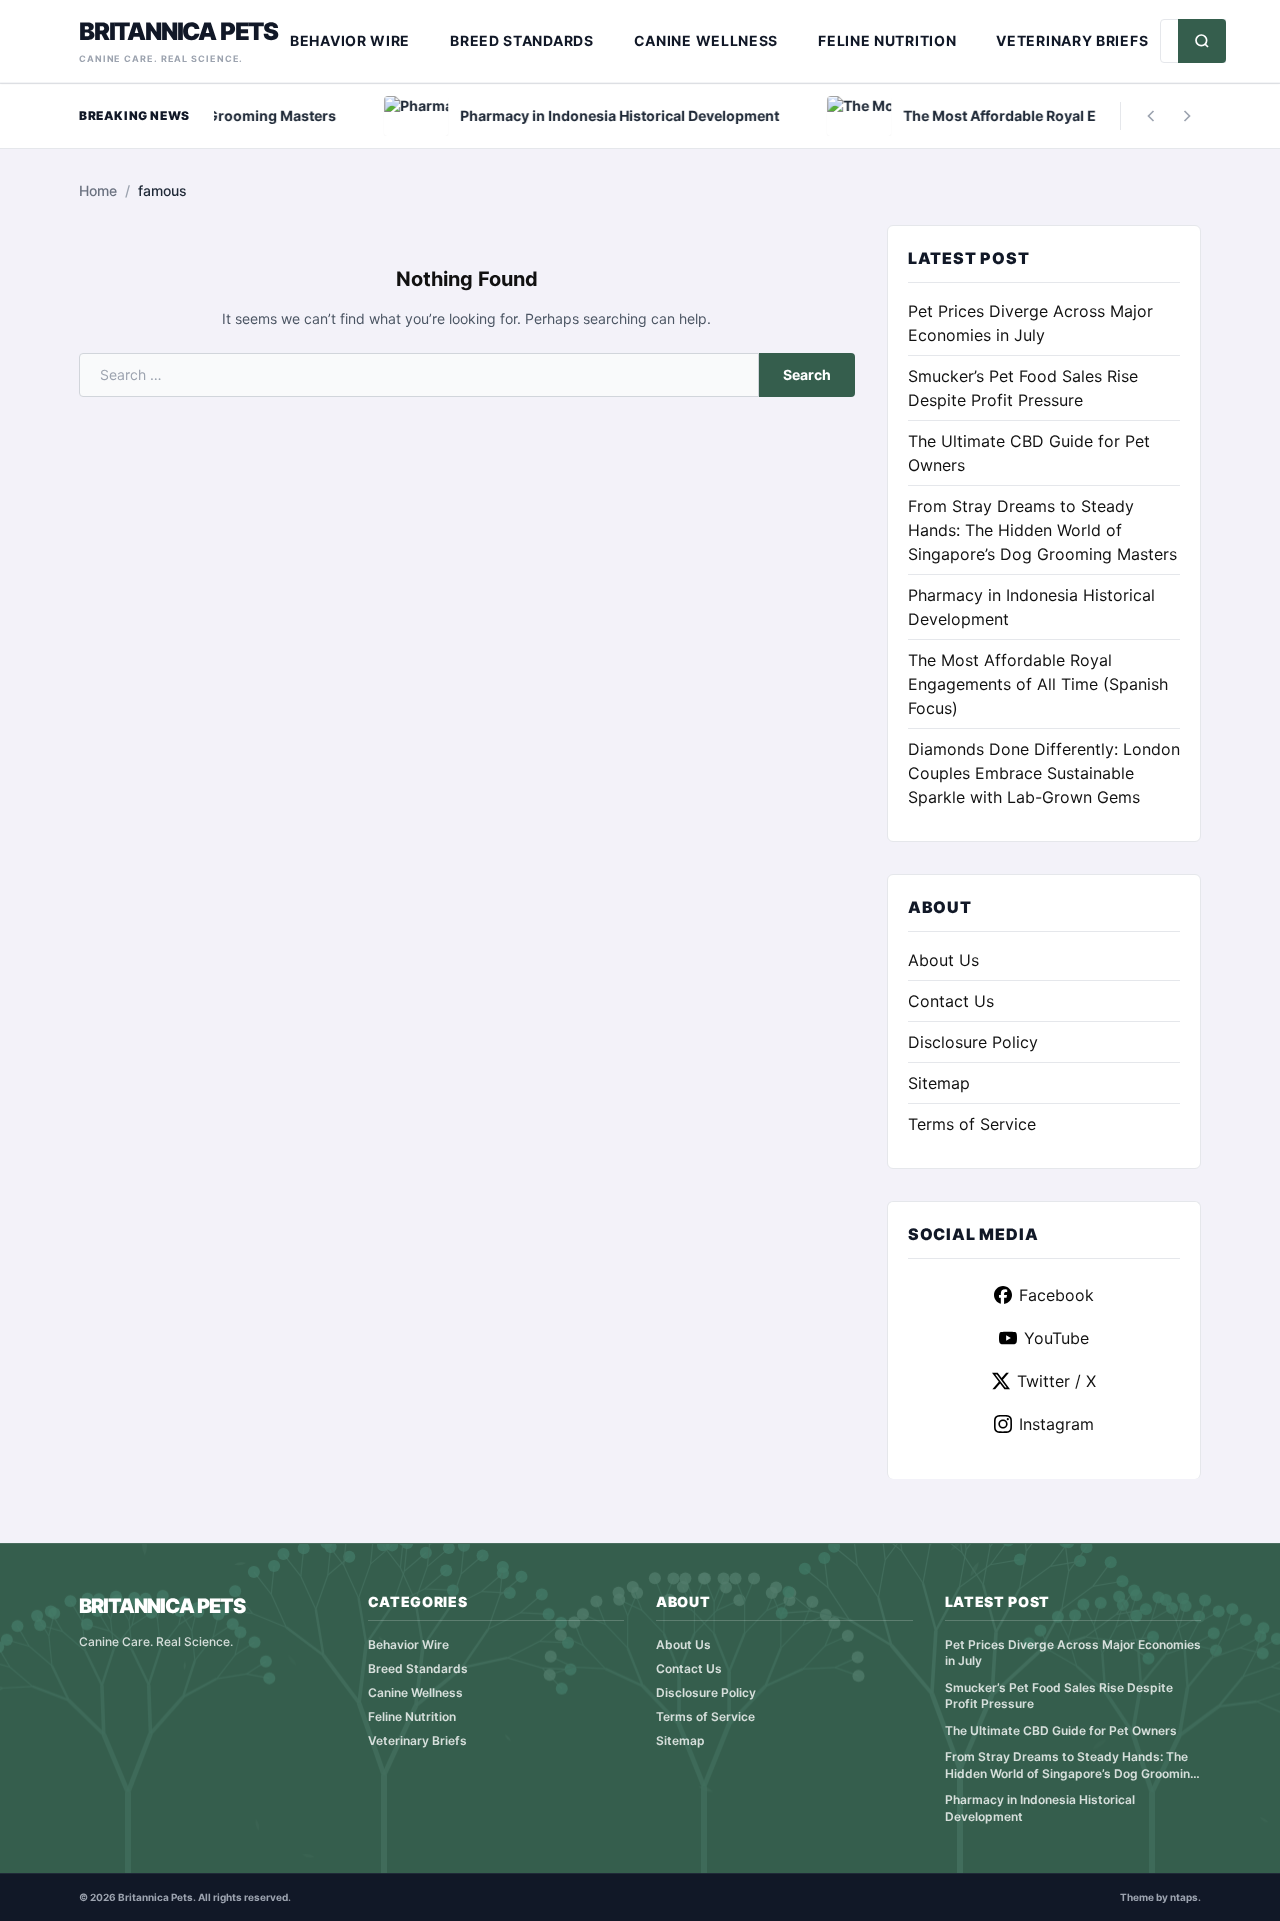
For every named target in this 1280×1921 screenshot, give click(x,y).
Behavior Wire (350, 40)
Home (98, 190)
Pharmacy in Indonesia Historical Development (1040, 1808)
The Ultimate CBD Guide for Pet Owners (1061, 1730)
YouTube (1056, 1338)
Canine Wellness (706, 40)
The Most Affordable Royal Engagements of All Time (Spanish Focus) (1038, 684)
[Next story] (1187, 116)
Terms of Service (972, 1124)
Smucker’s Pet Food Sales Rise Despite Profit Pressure (1059, 1696)
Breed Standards (522, 40)
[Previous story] (1151, 116)
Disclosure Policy (973, 1042)
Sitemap (939, 1083)
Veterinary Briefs (1072, 40)
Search (807, 374)
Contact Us (951, 1001)
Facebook (1056, 1295)
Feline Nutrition (887, 40)
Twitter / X (1056, 1381)
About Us (943, 960)
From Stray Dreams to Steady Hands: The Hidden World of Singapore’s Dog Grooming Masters (1042, 530)
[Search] (1202, 41)
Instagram (1056, 1424)
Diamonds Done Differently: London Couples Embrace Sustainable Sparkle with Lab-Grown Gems (1044, 773)
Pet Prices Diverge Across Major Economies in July (1073, 1653)
